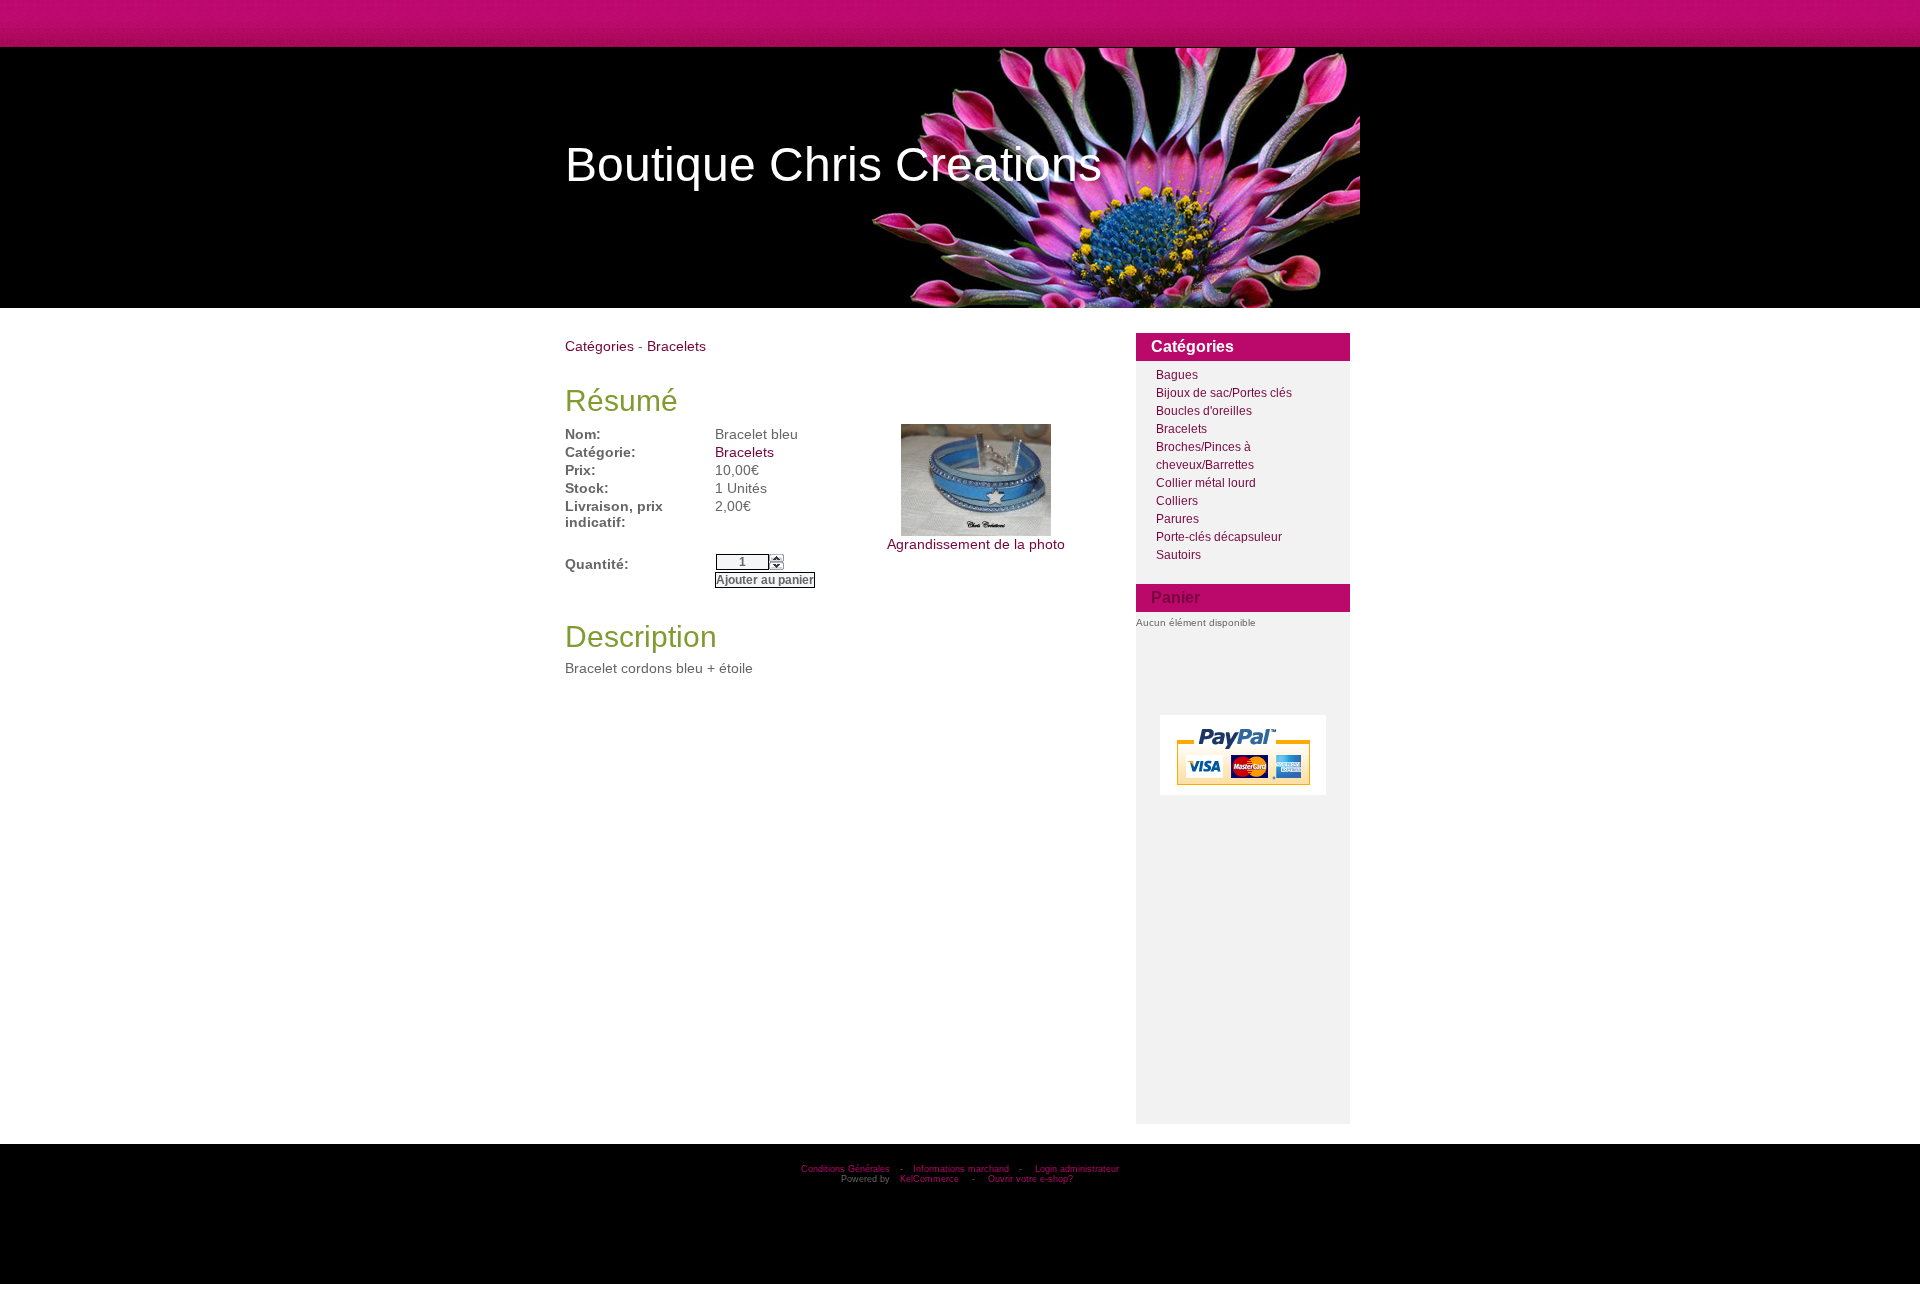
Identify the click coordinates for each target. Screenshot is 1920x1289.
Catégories (599, 346)
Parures (1177, 519)
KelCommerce (931, 1179)
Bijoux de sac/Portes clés (1224, 393)
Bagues (1177, 375)
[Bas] (776, 566)
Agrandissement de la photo (976, 544)
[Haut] (776, 558)
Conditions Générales (845, 1169)
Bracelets (1181, 429)
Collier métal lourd (1206, 483)
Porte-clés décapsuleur (1219, 537)
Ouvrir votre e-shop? (1030, 1179)
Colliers (1177, 501)
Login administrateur (1077, 1169)
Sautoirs (1178, 555)
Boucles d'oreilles (1204, 411)
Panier (1175, 597)
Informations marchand (961, 1169)
